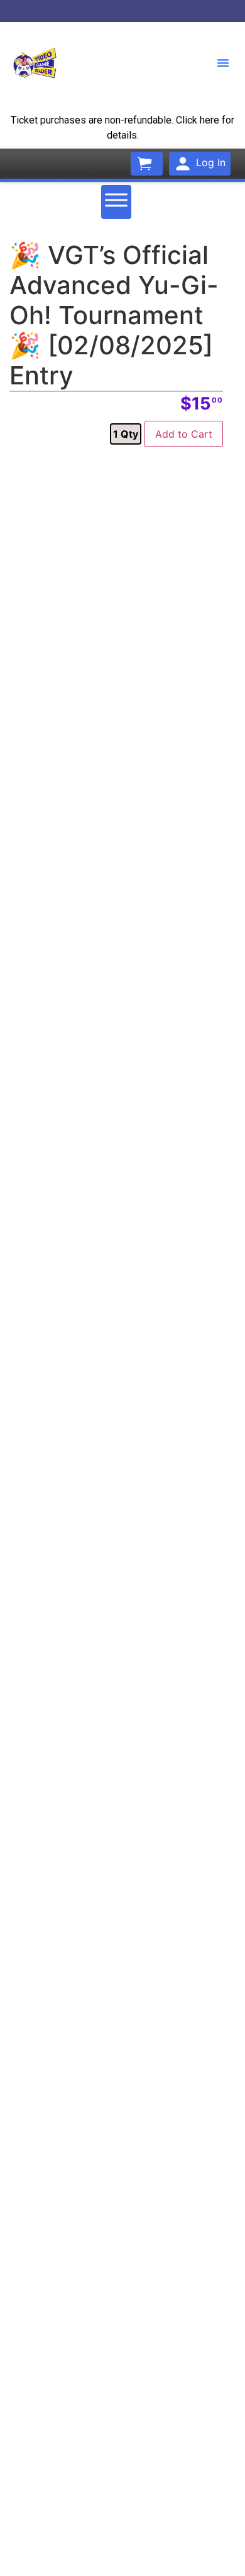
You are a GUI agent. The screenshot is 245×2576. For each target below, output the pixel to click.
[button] (223, 63)
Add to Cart (184, 434)
